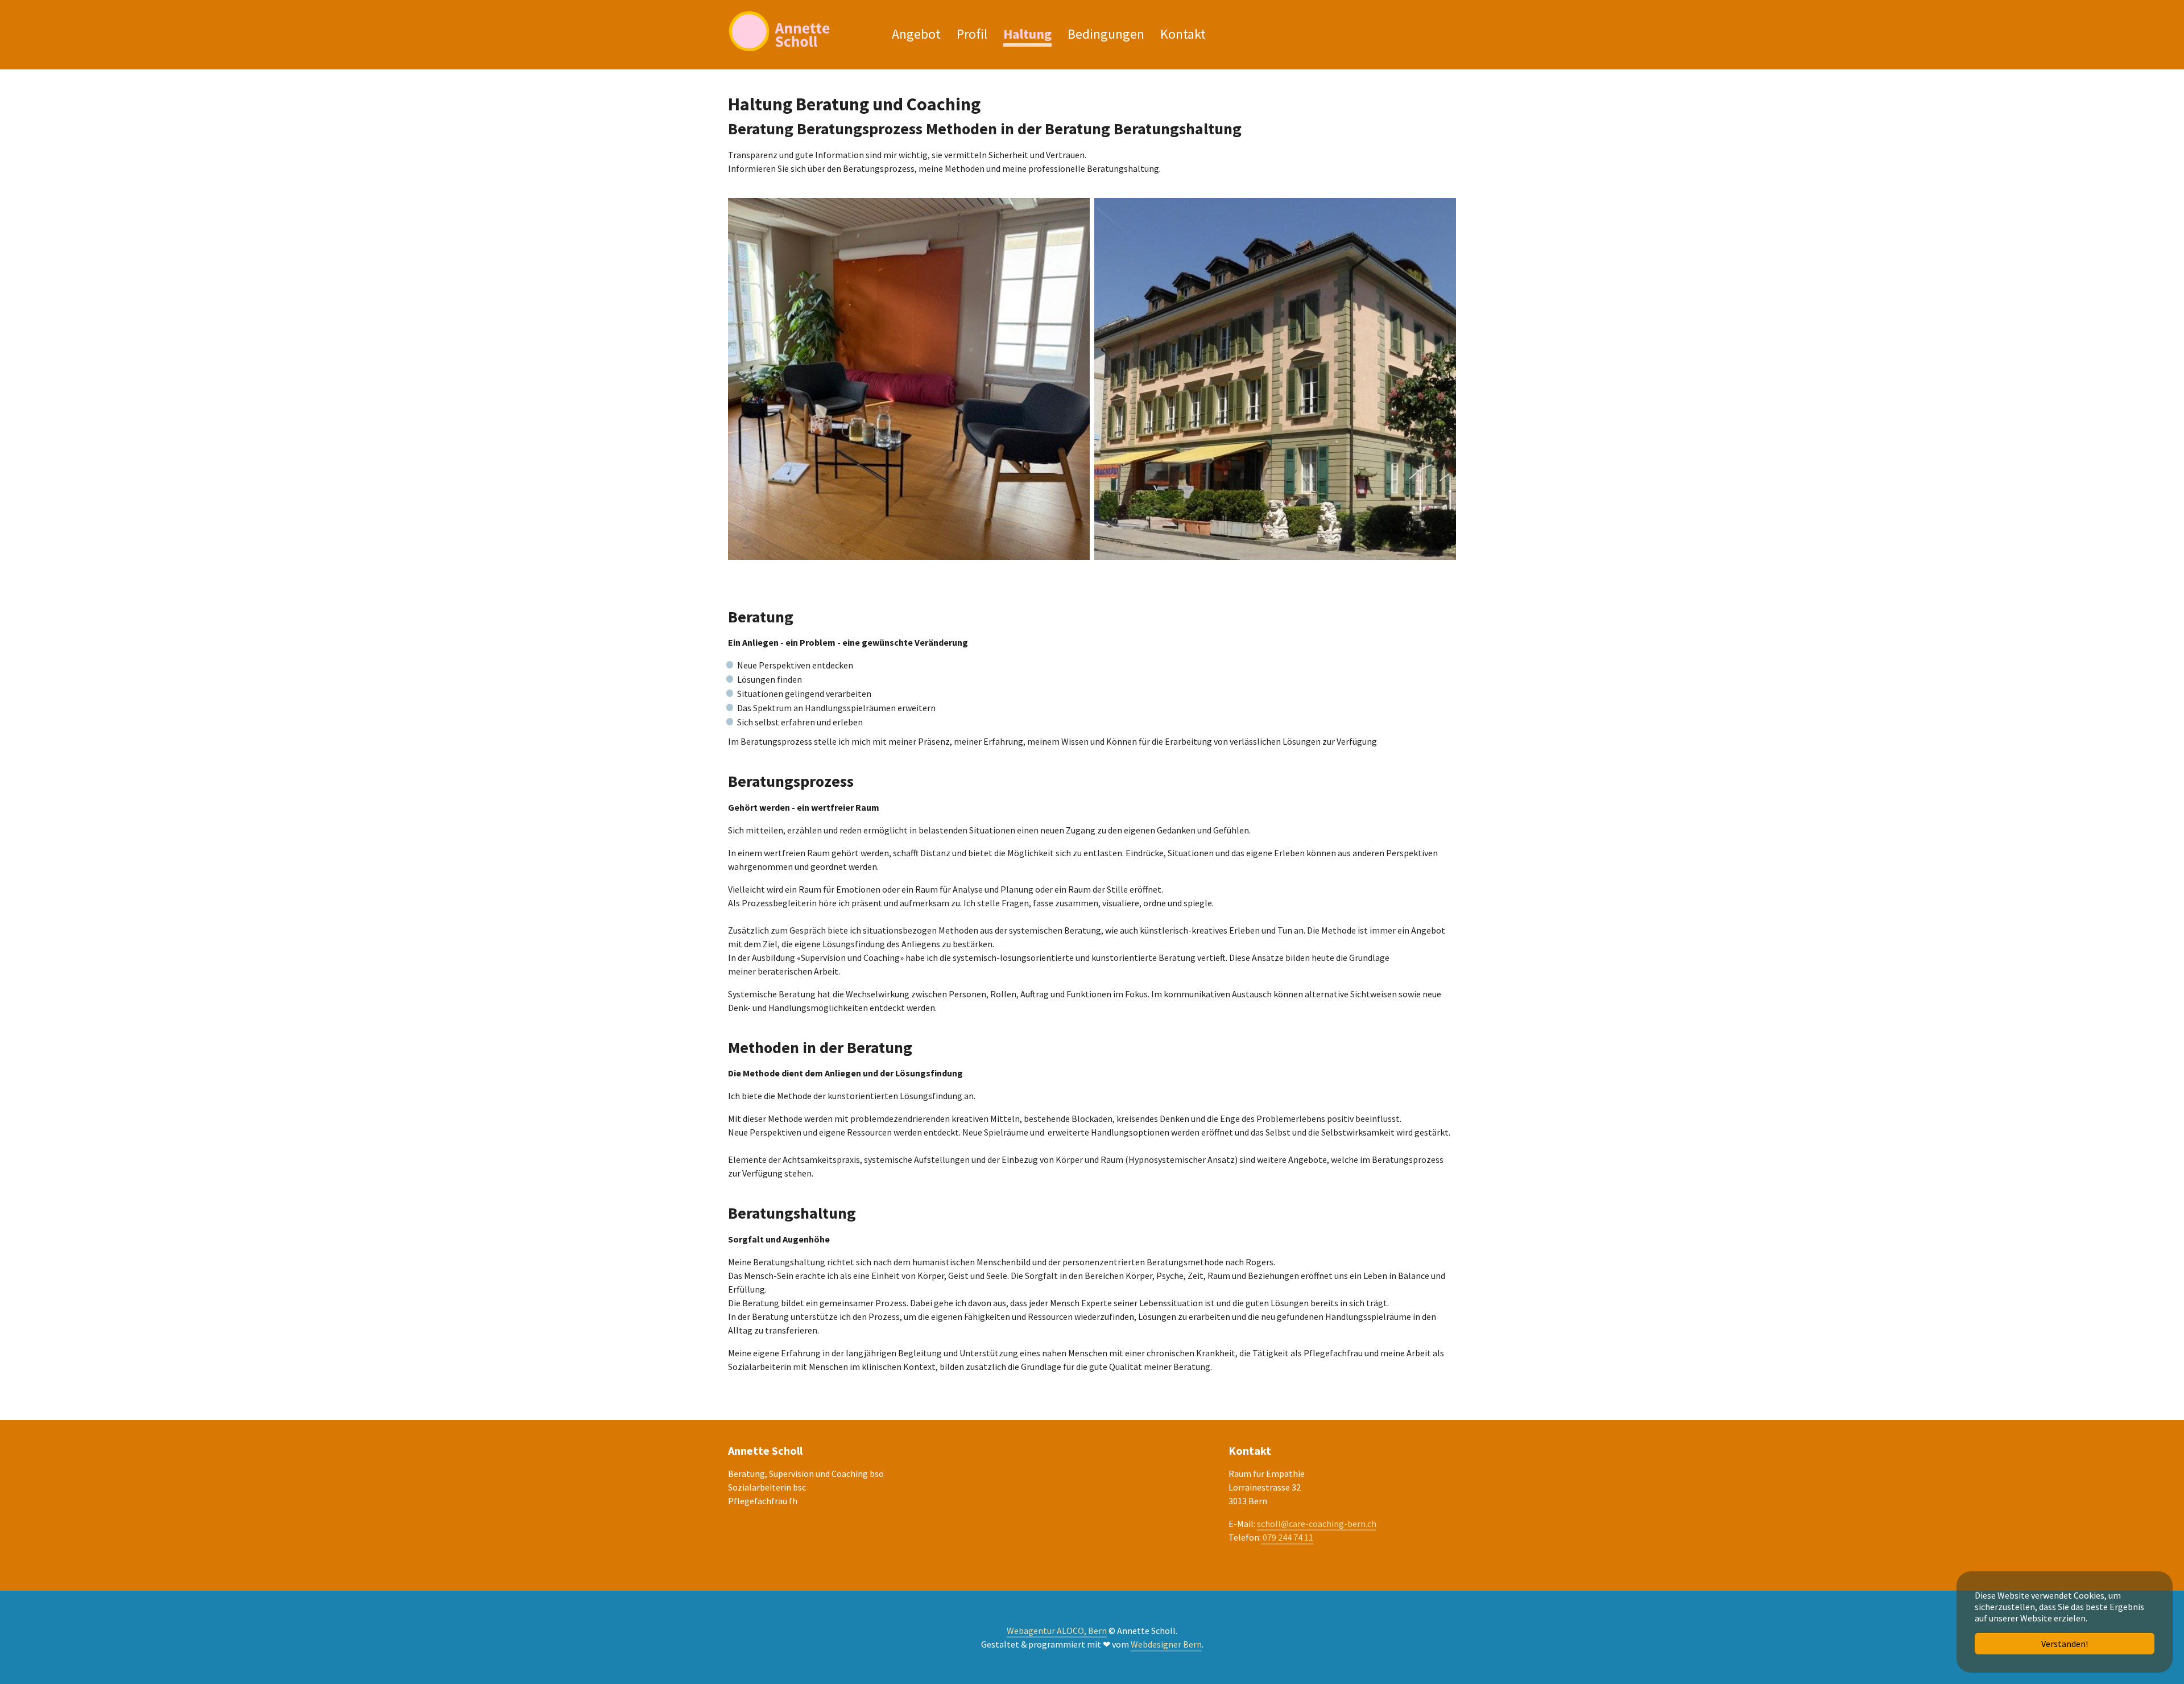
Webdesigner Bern (1166, 1644)
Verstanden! (2065, 1644)
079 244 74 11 (1287, 1537)
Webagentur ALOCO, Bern (1057, 1631)
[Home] (799, 31)
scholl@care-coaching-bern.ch (1317, 1524)
